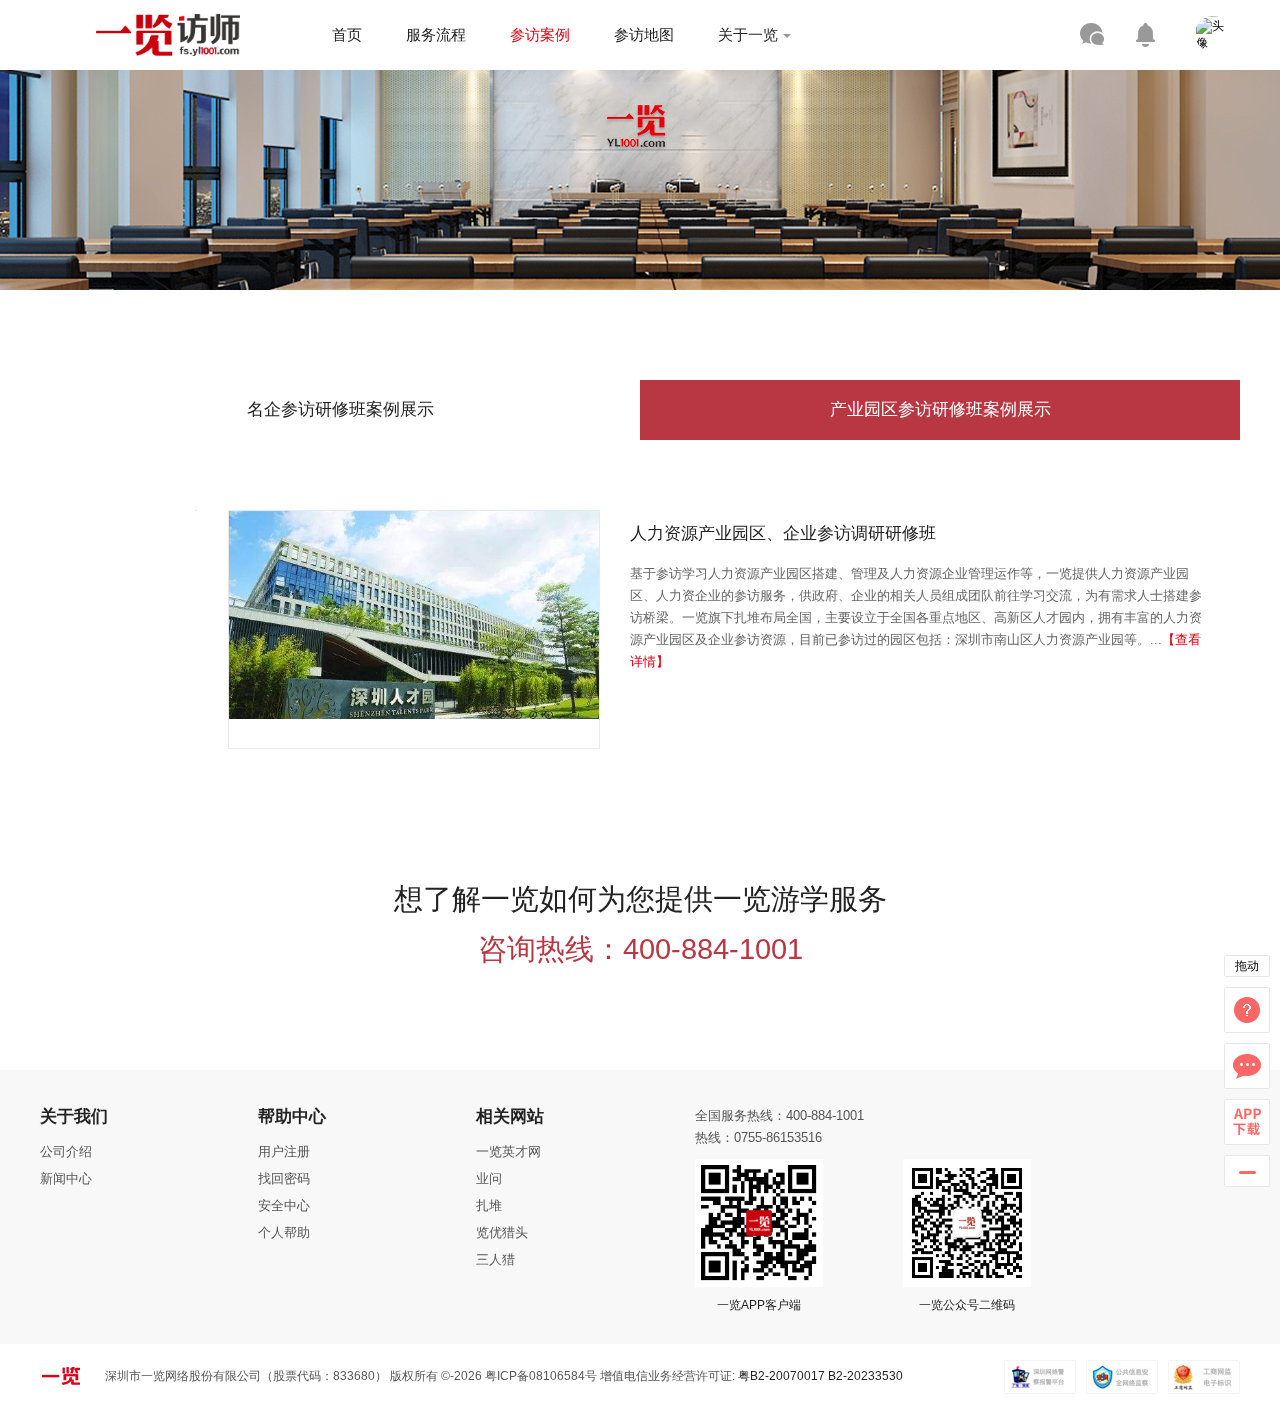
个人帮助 (284, 1232)
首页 (347, 34)
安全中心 (284, 1205)
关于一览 (748, 34)
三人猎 (495, 1259)
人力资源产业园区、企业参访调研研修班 (783, 533)
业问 (489, 1178)
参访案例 (540, 34)
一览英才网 (508, 1151)
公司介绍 (66, 1151)
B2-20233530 (865, 1376)
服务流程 (436, 34)
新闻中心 (66, 1178)
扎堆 (489, 1205)
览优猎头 (502, 1232)
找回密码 (284, 1178)
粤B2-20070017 (780, 1376)
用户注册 (284, 1151)
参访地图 (644, 34)
